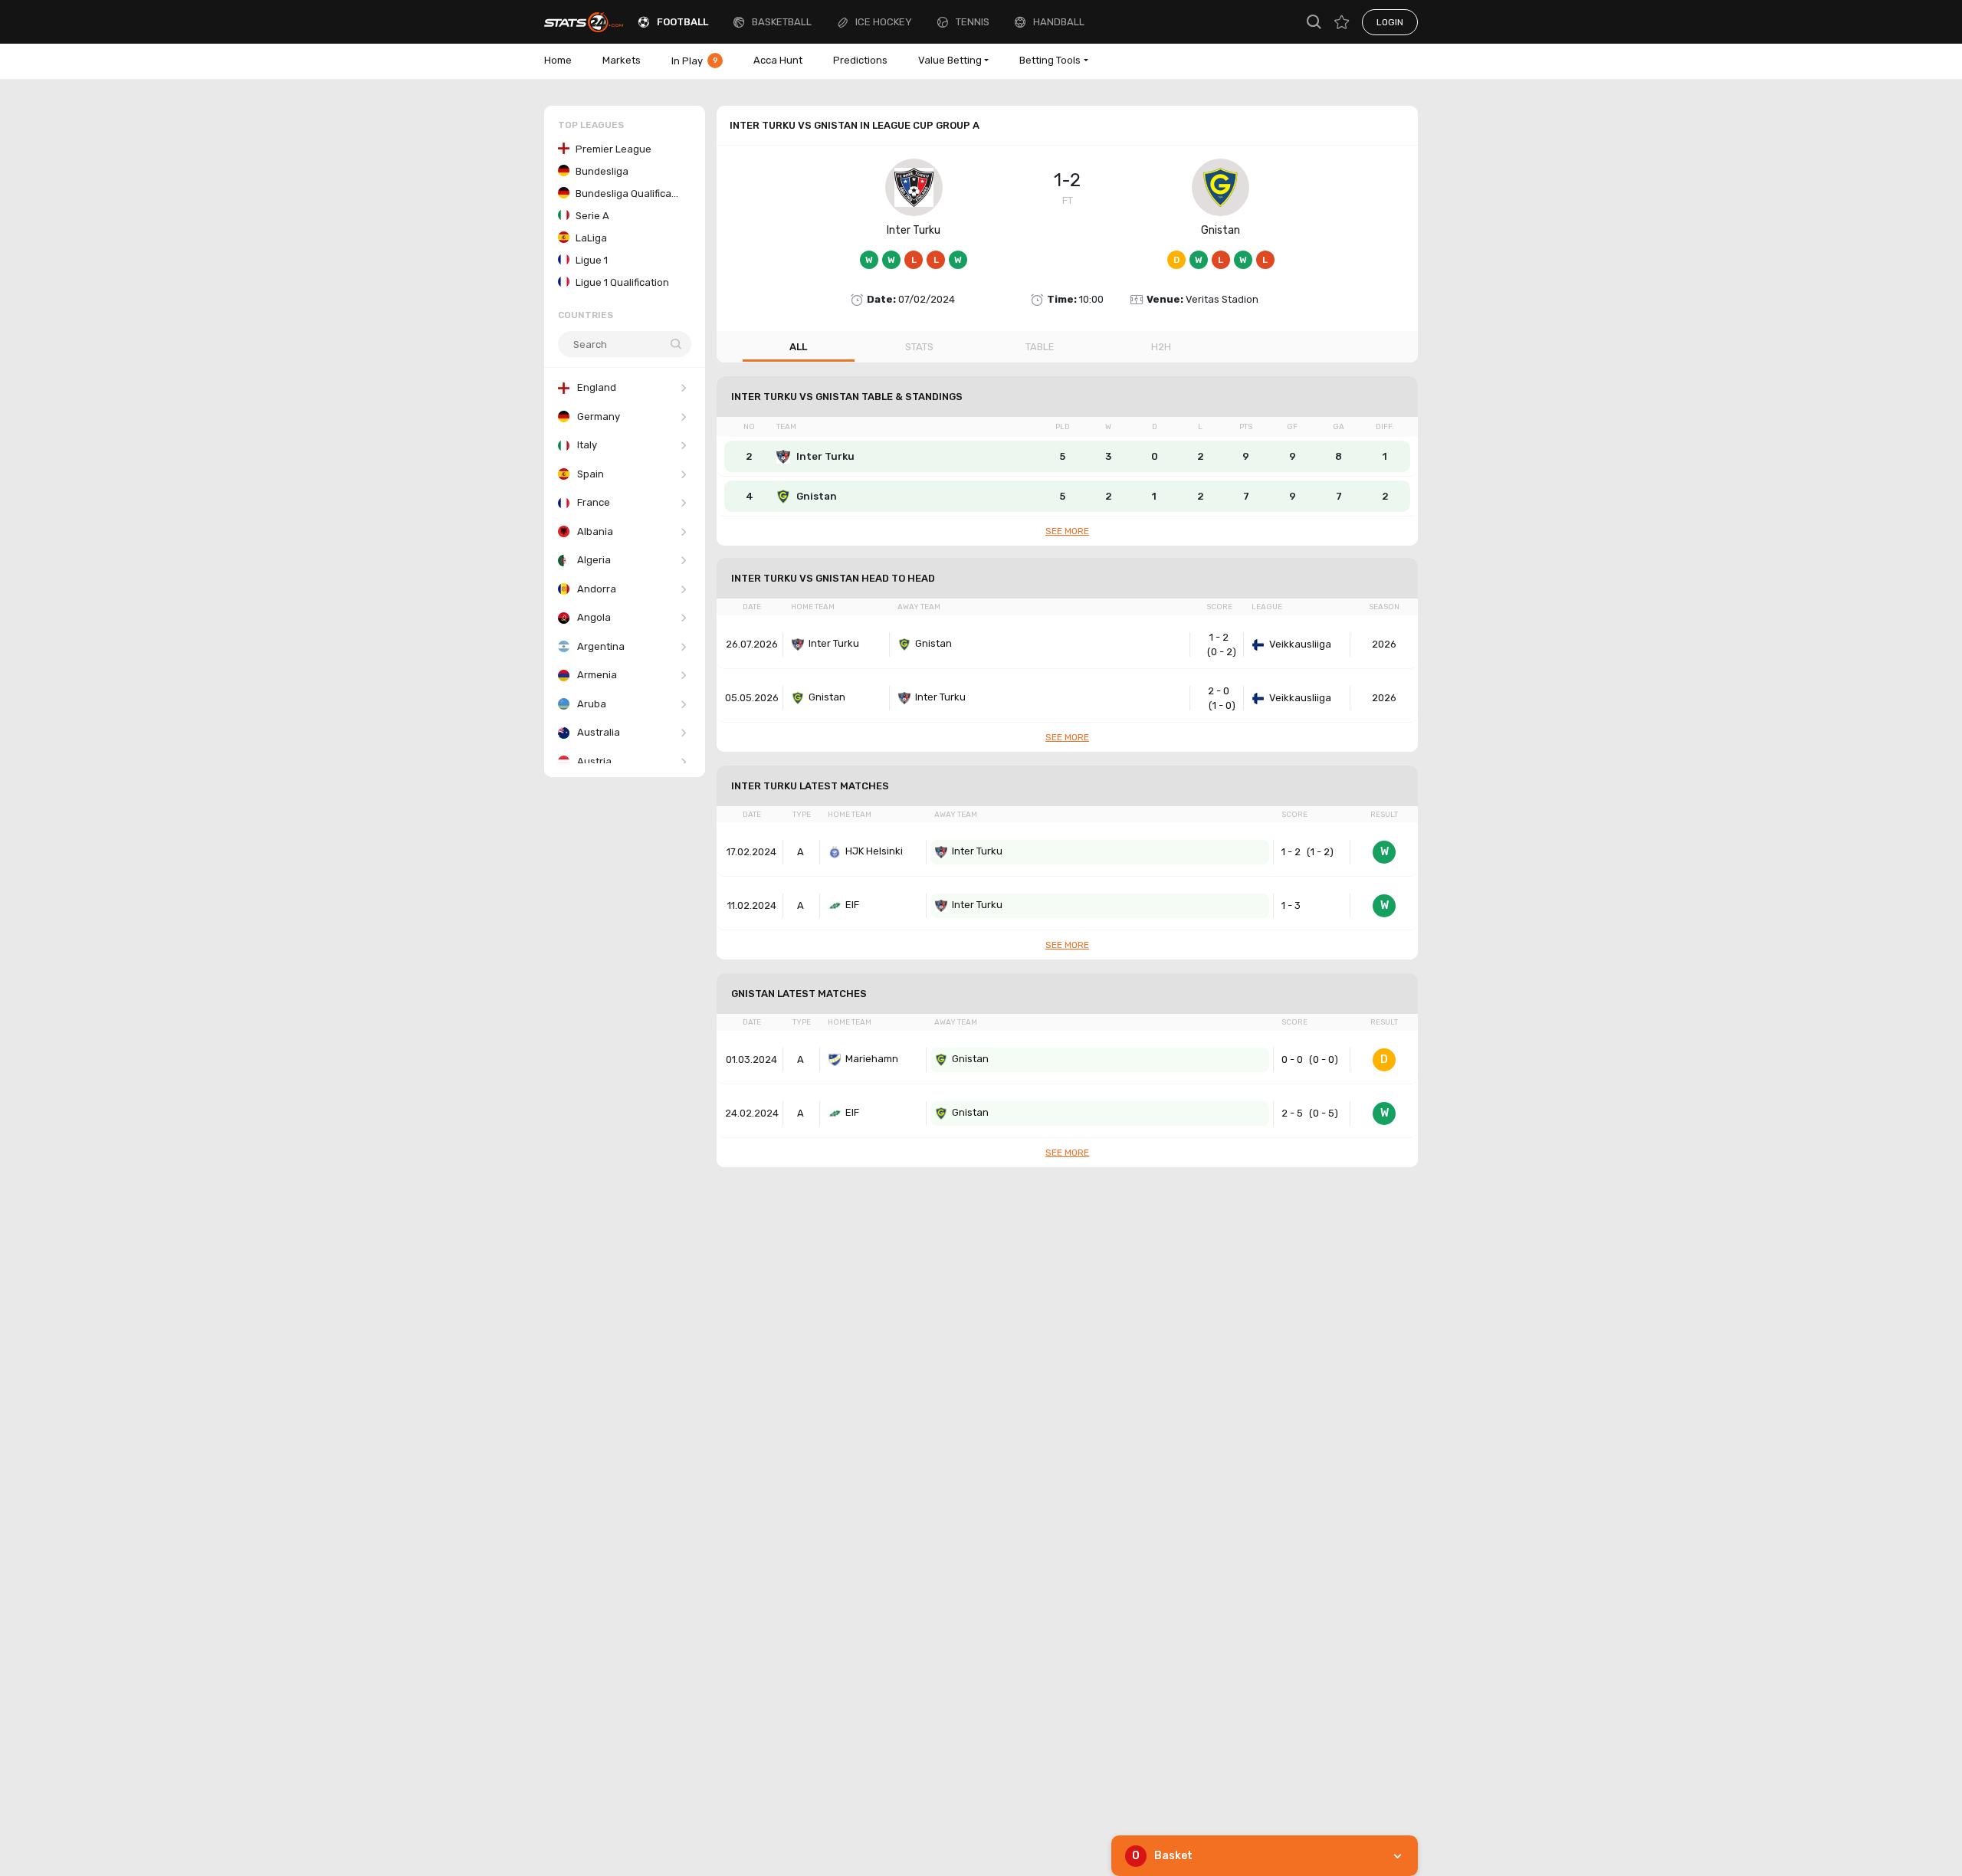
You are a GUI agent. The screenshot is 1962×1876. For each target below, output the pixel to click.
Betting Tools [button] (1050, 60)
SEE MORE (1067, 531)
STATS (919, 347)
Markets (622, 60)
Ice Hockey (884, 22)
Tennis (973, 22)
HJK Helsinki (874, 851)
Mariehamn (872, 1059)
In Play (695, 61)
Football (682, 22)
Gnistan (1221, 230)
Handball (1059, 22)
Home (558, 60)
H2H (1161, 347)
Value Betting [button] (950, 60)
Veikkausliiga (1300, 644)
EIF (852, 905)
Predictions (860, 60)
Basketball (782, 22)
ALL (798, 347)
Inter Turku (914, 230)
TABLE (1040, 347)
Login (1390, 22)
